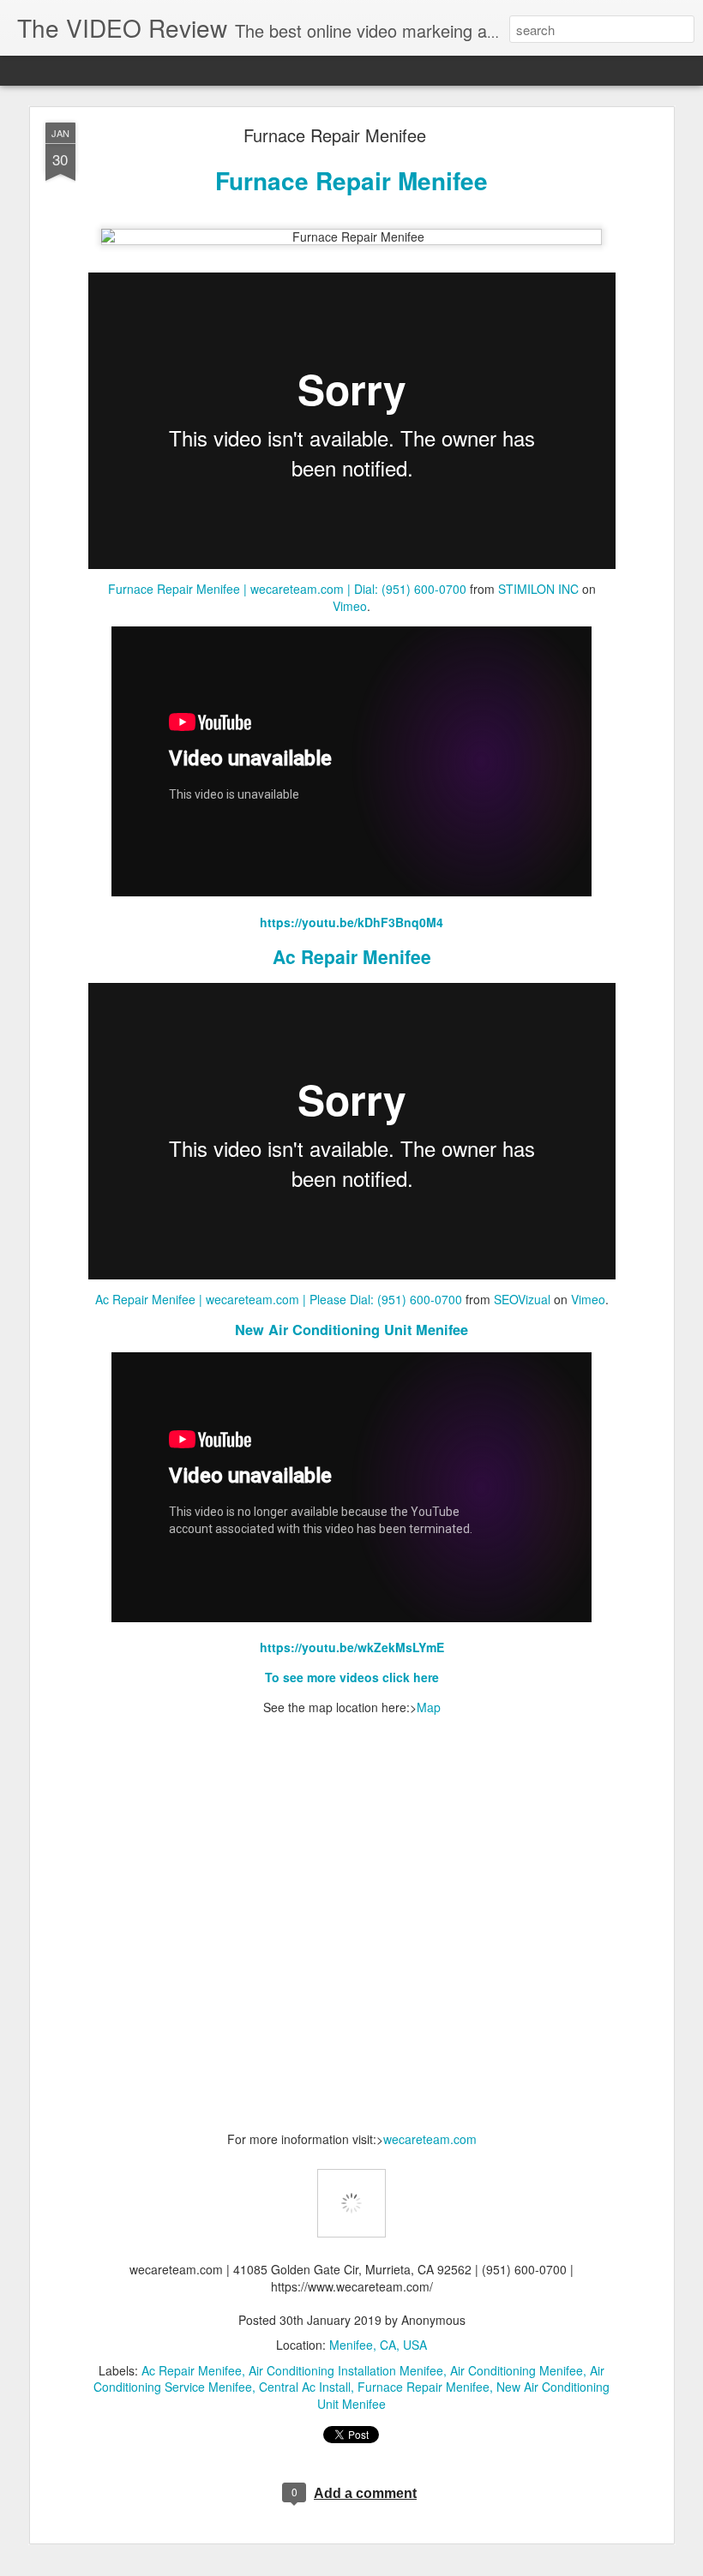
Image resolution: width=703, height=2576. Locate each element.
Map (429, 1707)
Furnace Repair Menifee (335, 135)
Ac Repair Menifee (352, 956)
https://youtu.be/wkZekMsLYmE (352, 1647)
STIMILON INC (538, 589)
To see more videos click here (352, 1677)
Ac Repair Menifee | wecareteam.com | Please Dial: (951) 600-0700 (279, 1299)
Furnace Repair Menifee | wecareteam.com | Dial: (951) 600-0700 (287, 589)
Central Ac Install (305, 2387)
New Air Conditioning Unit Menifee (351, 1330)
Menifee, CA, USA (378, 2345)
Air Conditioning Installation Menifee (346, 2370)
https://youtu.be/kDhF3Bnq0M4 (351, 922)
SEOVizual (522, 1299)
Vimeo (350, 606)
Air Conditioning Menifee (517, 2370)
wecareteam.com (430, 2139)
